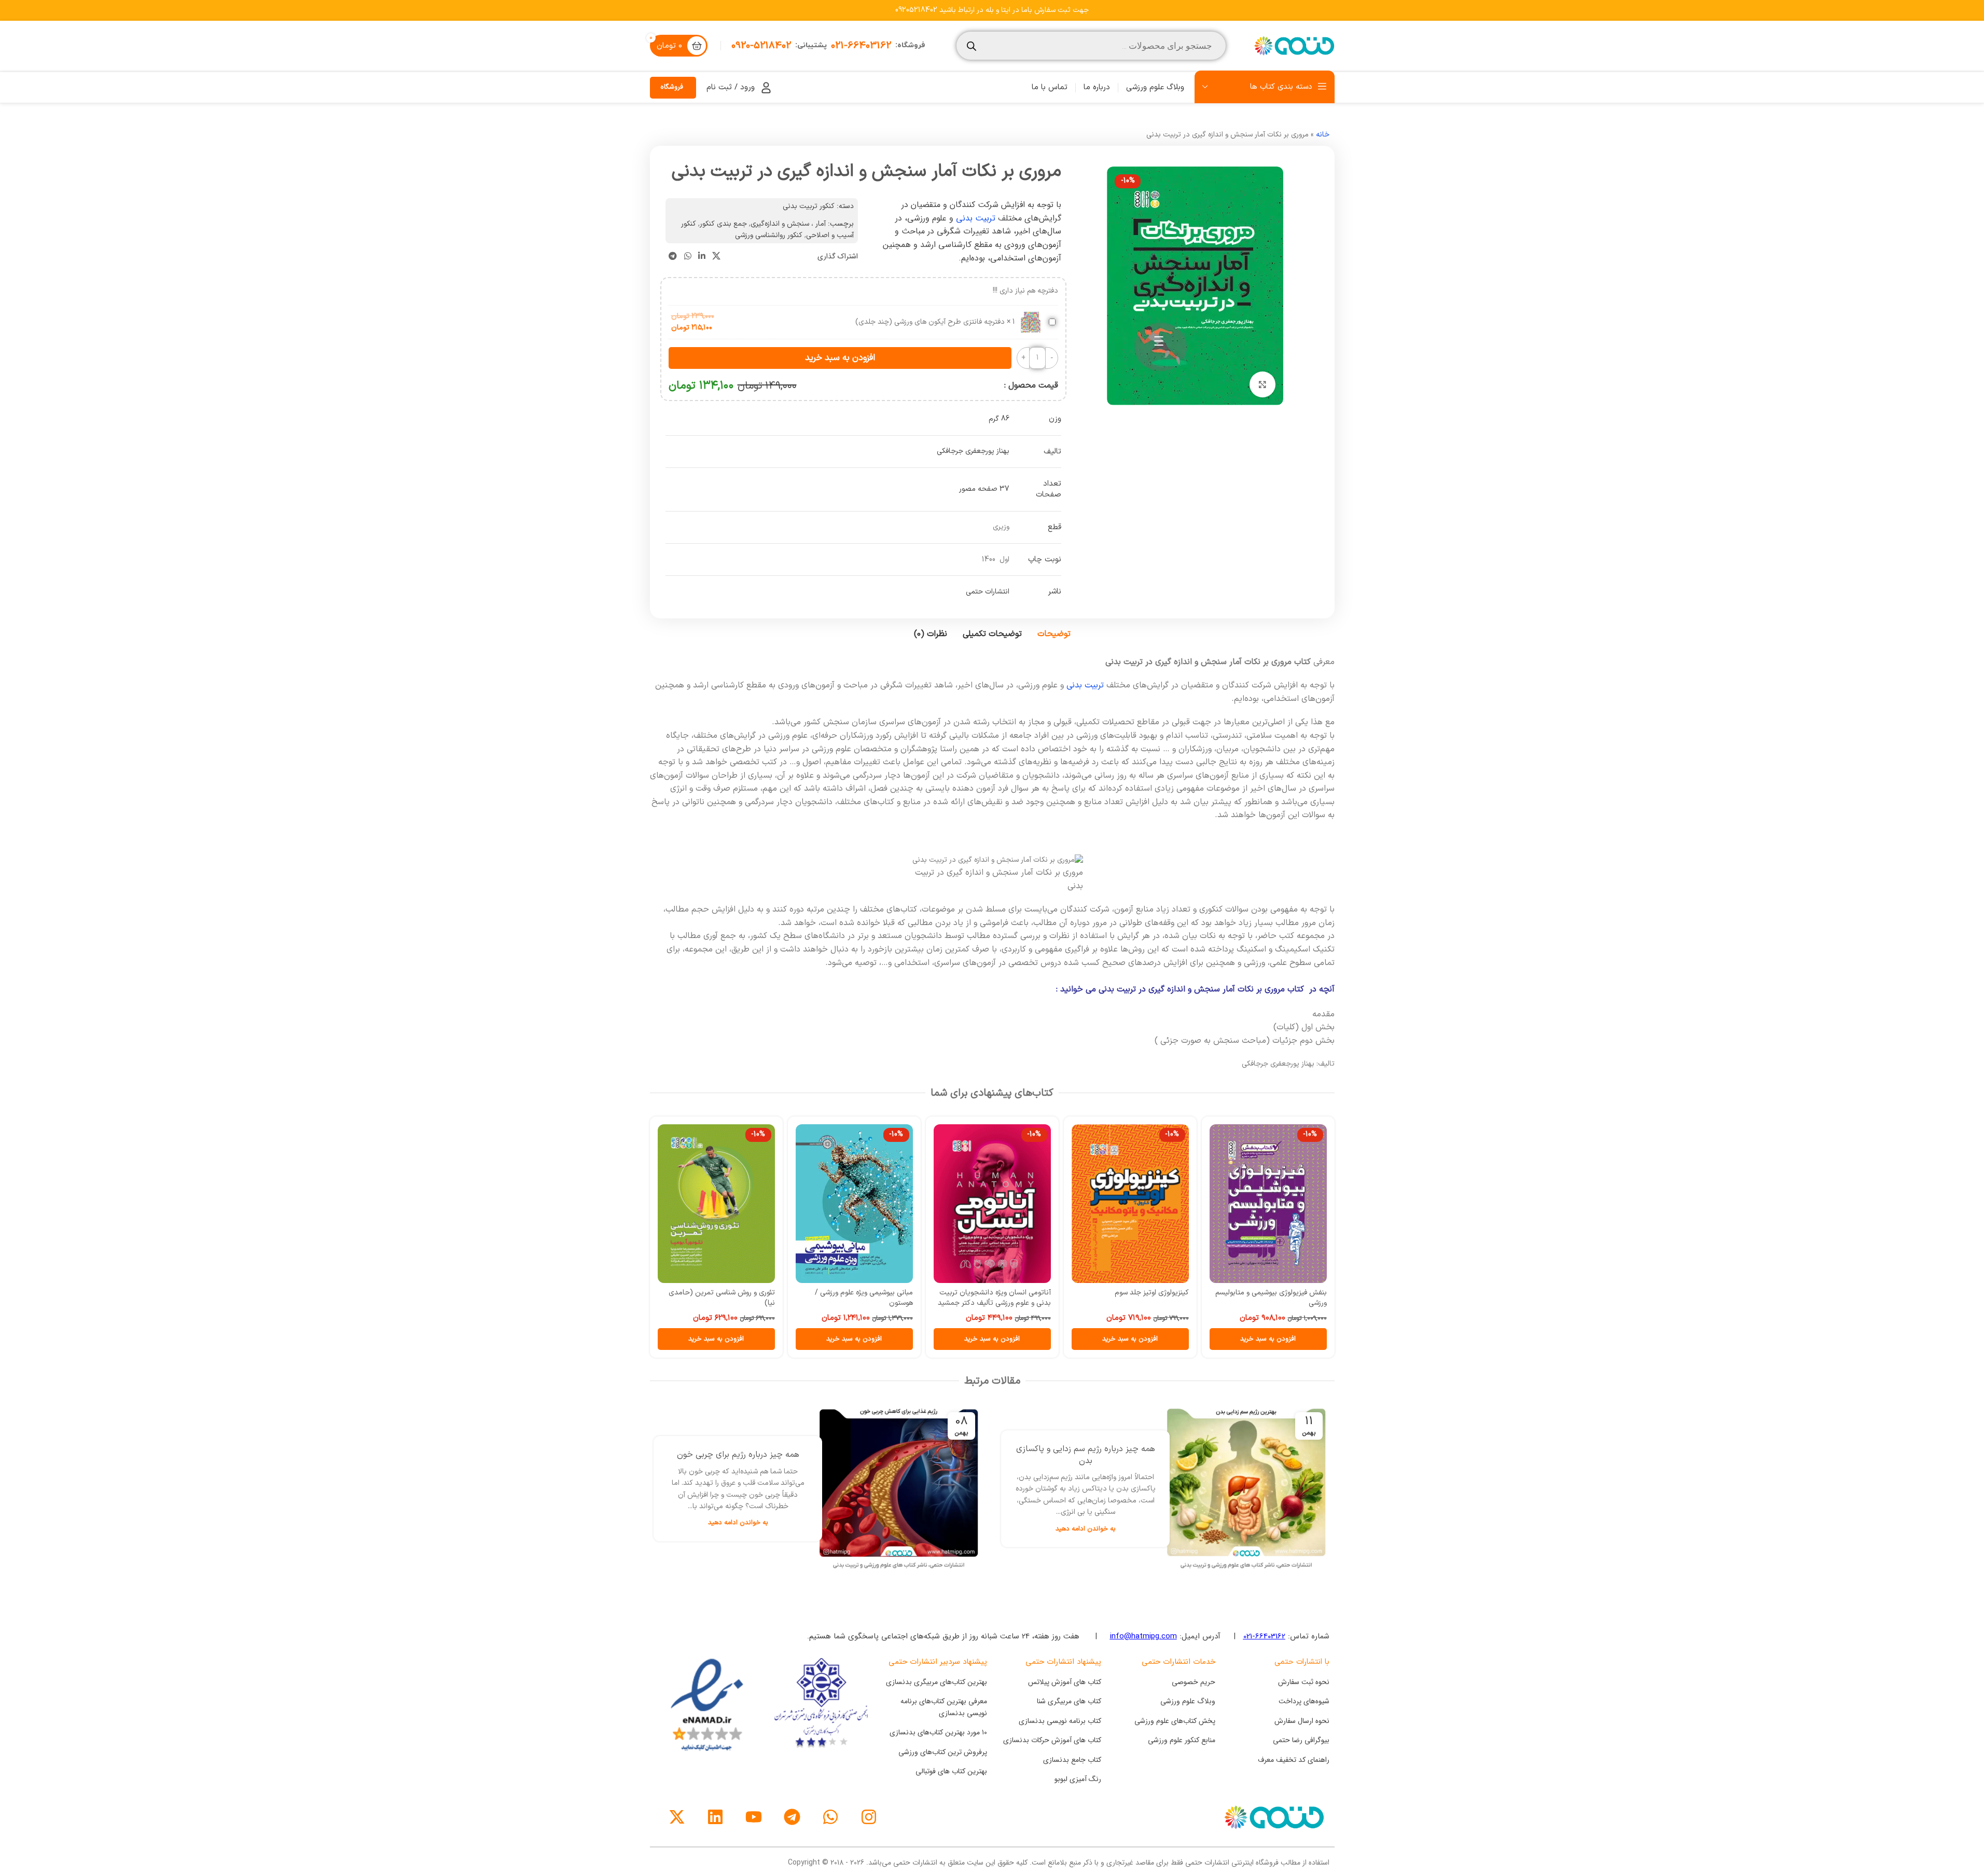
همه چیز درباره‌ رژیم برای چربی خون (738, 1455)
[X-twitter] (677, 1817)
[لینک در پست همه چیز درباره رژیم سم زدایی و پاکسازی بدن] (1246, 1489)
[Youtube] (754, 1817)
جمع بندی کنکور (723, 224)
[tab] (1054, 634)
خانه (1323, 135)
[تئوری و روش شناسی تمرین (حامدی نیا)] (731, 1204)
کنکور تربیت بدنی (809, 206)
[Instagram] (869, 1817)
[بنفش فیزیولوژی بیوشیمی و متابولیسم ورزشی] (1283, 1204)
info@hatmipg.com (1143, 1636)
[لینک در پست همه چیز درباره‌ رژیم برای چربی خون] (899, 1489)
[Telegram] (792, 1817)
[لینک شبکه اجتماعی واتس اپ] (688, 256)
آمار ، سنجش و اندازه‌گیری (788, 224)
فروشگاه (672, 87)
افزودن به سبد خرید (840, 358)
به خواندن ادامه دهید (1086, 1529)
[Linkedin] (715, 1817)
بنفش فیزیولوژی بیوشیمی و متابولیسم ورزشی (1286, 1298)
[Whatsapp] (830, 1817)
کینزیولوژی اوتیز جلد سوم (1167, 1293)
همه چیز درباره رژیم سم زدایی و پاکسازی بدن (1086, 1455)
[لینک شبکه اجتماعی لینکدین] (702, 256)
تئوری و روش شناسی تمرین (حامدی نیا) (737, 1298)
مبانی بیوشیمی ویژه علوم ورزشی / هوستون (879, 1298)
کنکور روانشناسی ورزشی (769, 235)
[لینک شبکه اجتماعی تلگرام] (673, 256)
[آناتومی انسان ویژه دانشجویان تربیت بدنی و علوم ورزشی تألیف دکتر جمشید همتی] (1007, 1204)
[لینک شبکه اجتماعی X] (716, 256)
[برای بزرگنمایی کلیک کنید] (1262, 384)
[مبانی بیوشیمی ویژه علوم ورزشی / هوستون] (869, 1204)
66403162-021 (1264, 1636)
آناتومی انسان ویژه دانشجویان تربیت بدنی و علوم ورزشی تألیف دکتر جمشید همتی (1009, 1303)
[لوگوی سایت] (1293, 45)
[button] (1283, 1339)
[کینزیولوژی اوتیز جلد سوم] (1145, 1204)
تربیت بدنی (977, 218)
